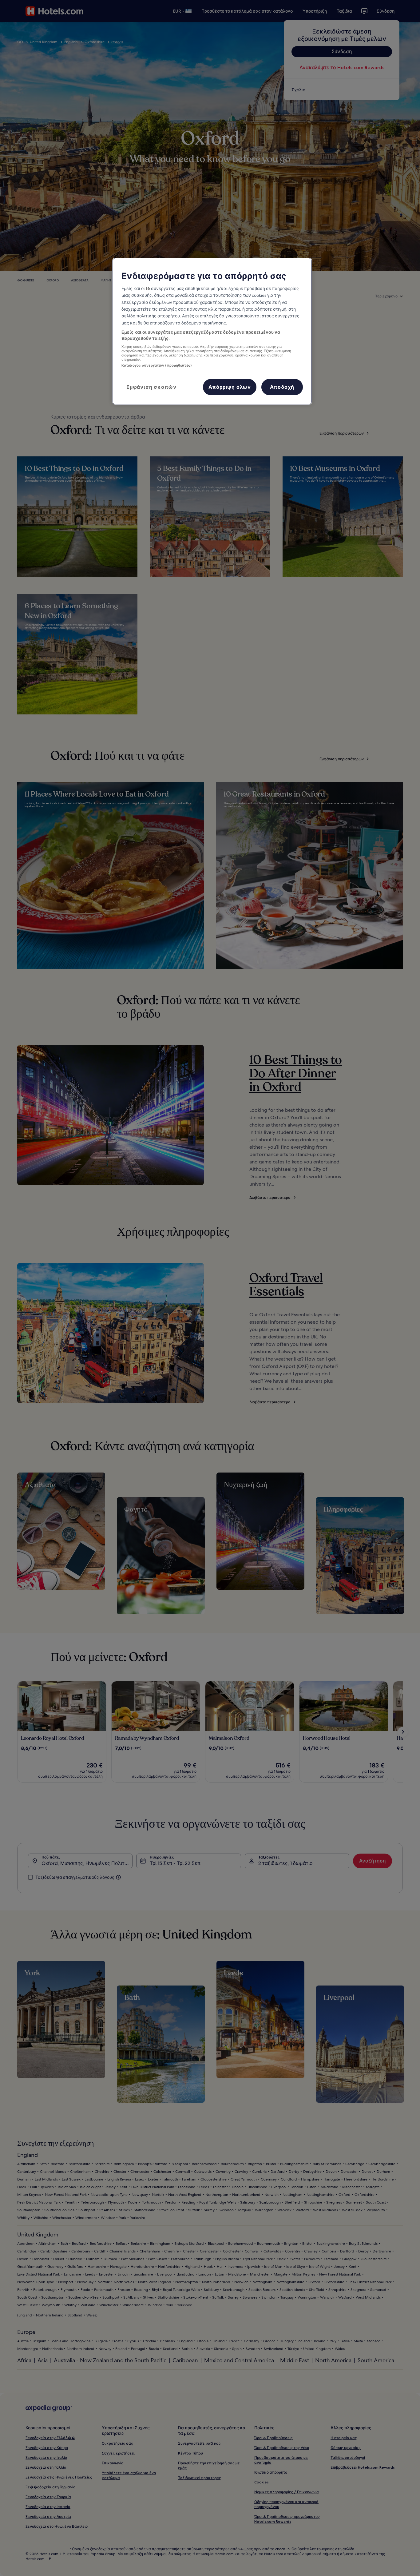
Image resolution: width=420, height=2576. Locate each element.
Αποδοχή (282, 387)
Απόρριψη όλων (230, 387)
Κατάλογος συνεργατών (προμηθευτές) (157, 365)
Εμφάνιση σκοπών (151, 387)
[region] (212, 331)
